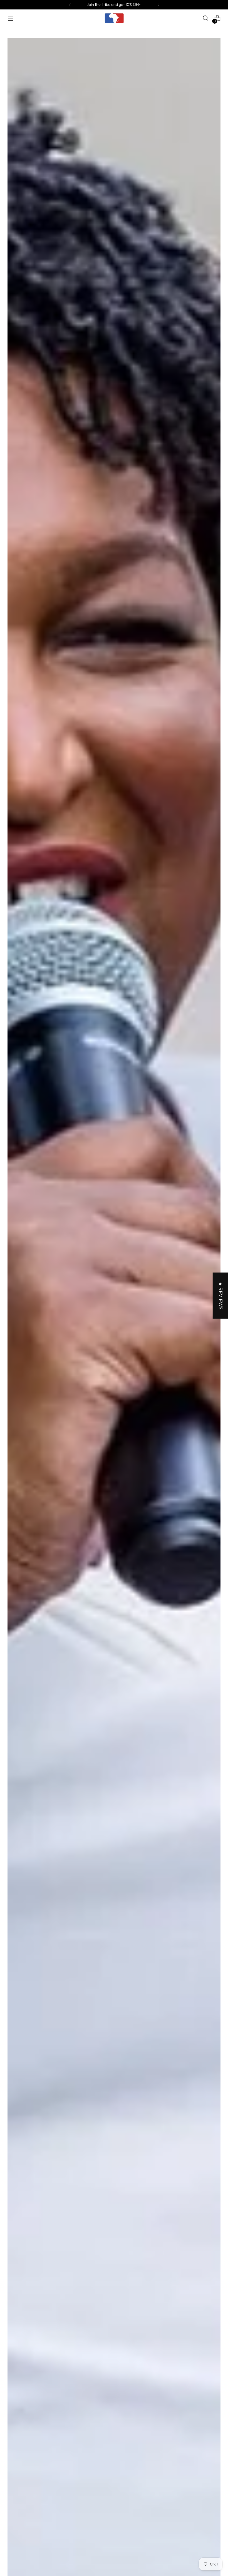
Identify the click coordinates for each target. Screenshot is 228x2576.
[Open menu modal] (10, 18)
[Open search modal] (206, 18)
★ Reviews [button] (221, 1296)
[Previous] (70, 5)
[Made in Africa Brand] (114, 18)
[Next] (158, 5)
